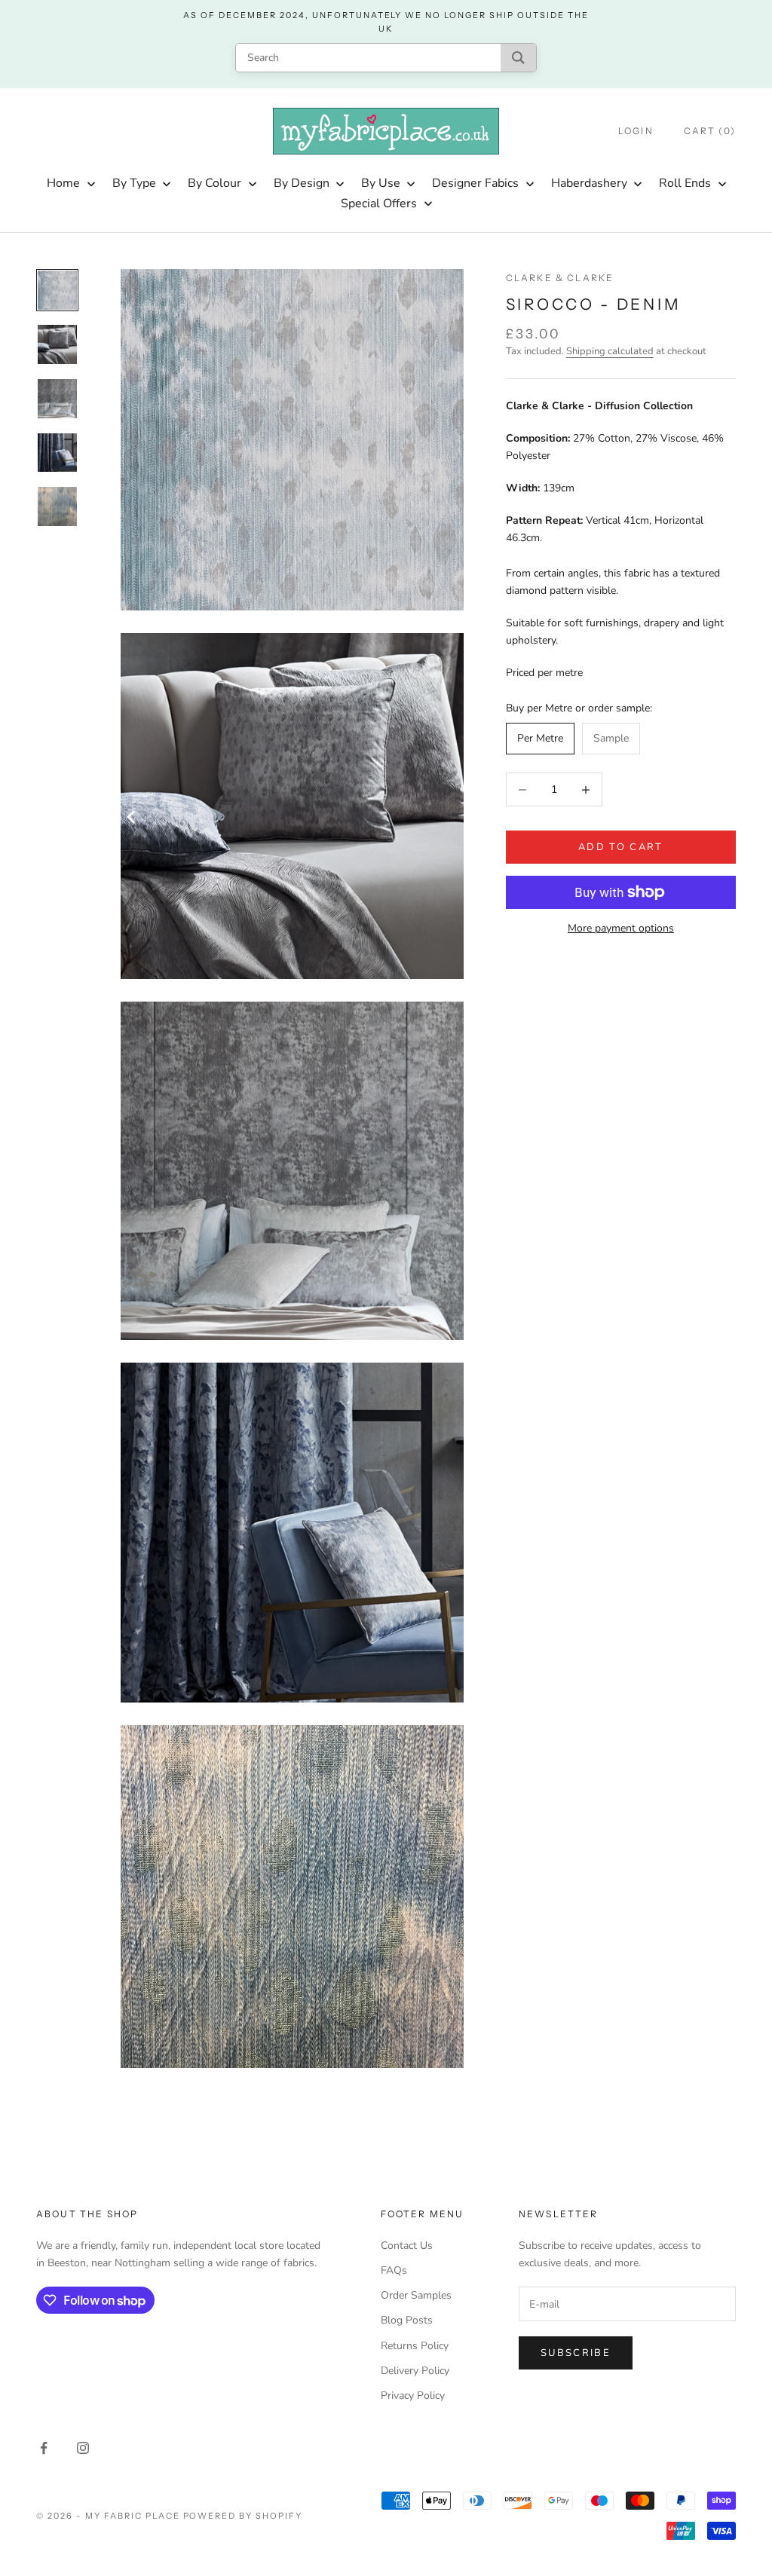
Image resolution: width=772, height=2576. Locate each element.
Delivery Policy (415, 2371)
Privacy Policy (413, 2395)
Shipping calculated (610, 351)
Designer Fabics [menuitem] (475, 183)
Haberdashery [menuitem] (589, 183)
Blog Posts (407, 2320)
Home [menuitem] (63, 183)
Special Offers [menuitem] (379, 203)
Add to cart (621, 847)
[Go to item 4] (57, 453)
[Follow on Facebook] (44, 2448)
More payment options (621, 928)
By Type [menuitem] (134, 183)
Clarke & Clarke (560, 278)
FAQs (394, 2270)
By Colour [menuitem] (214, 183)
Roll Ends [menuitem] (685, 183)
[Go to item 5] (57, 506)
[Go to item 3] (57, 399)
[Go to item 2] (57, 344)
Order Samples (416, 2295)
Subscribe (576, 2353)
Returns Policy (415, 2346)
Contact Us (407, 2246)
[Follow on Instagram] (83, 2448)
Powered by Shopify (243, 2516)
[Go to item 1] (57, 290)
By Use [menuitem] (381, 183)
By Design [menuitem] (302, 183)
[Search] (518, 58)
